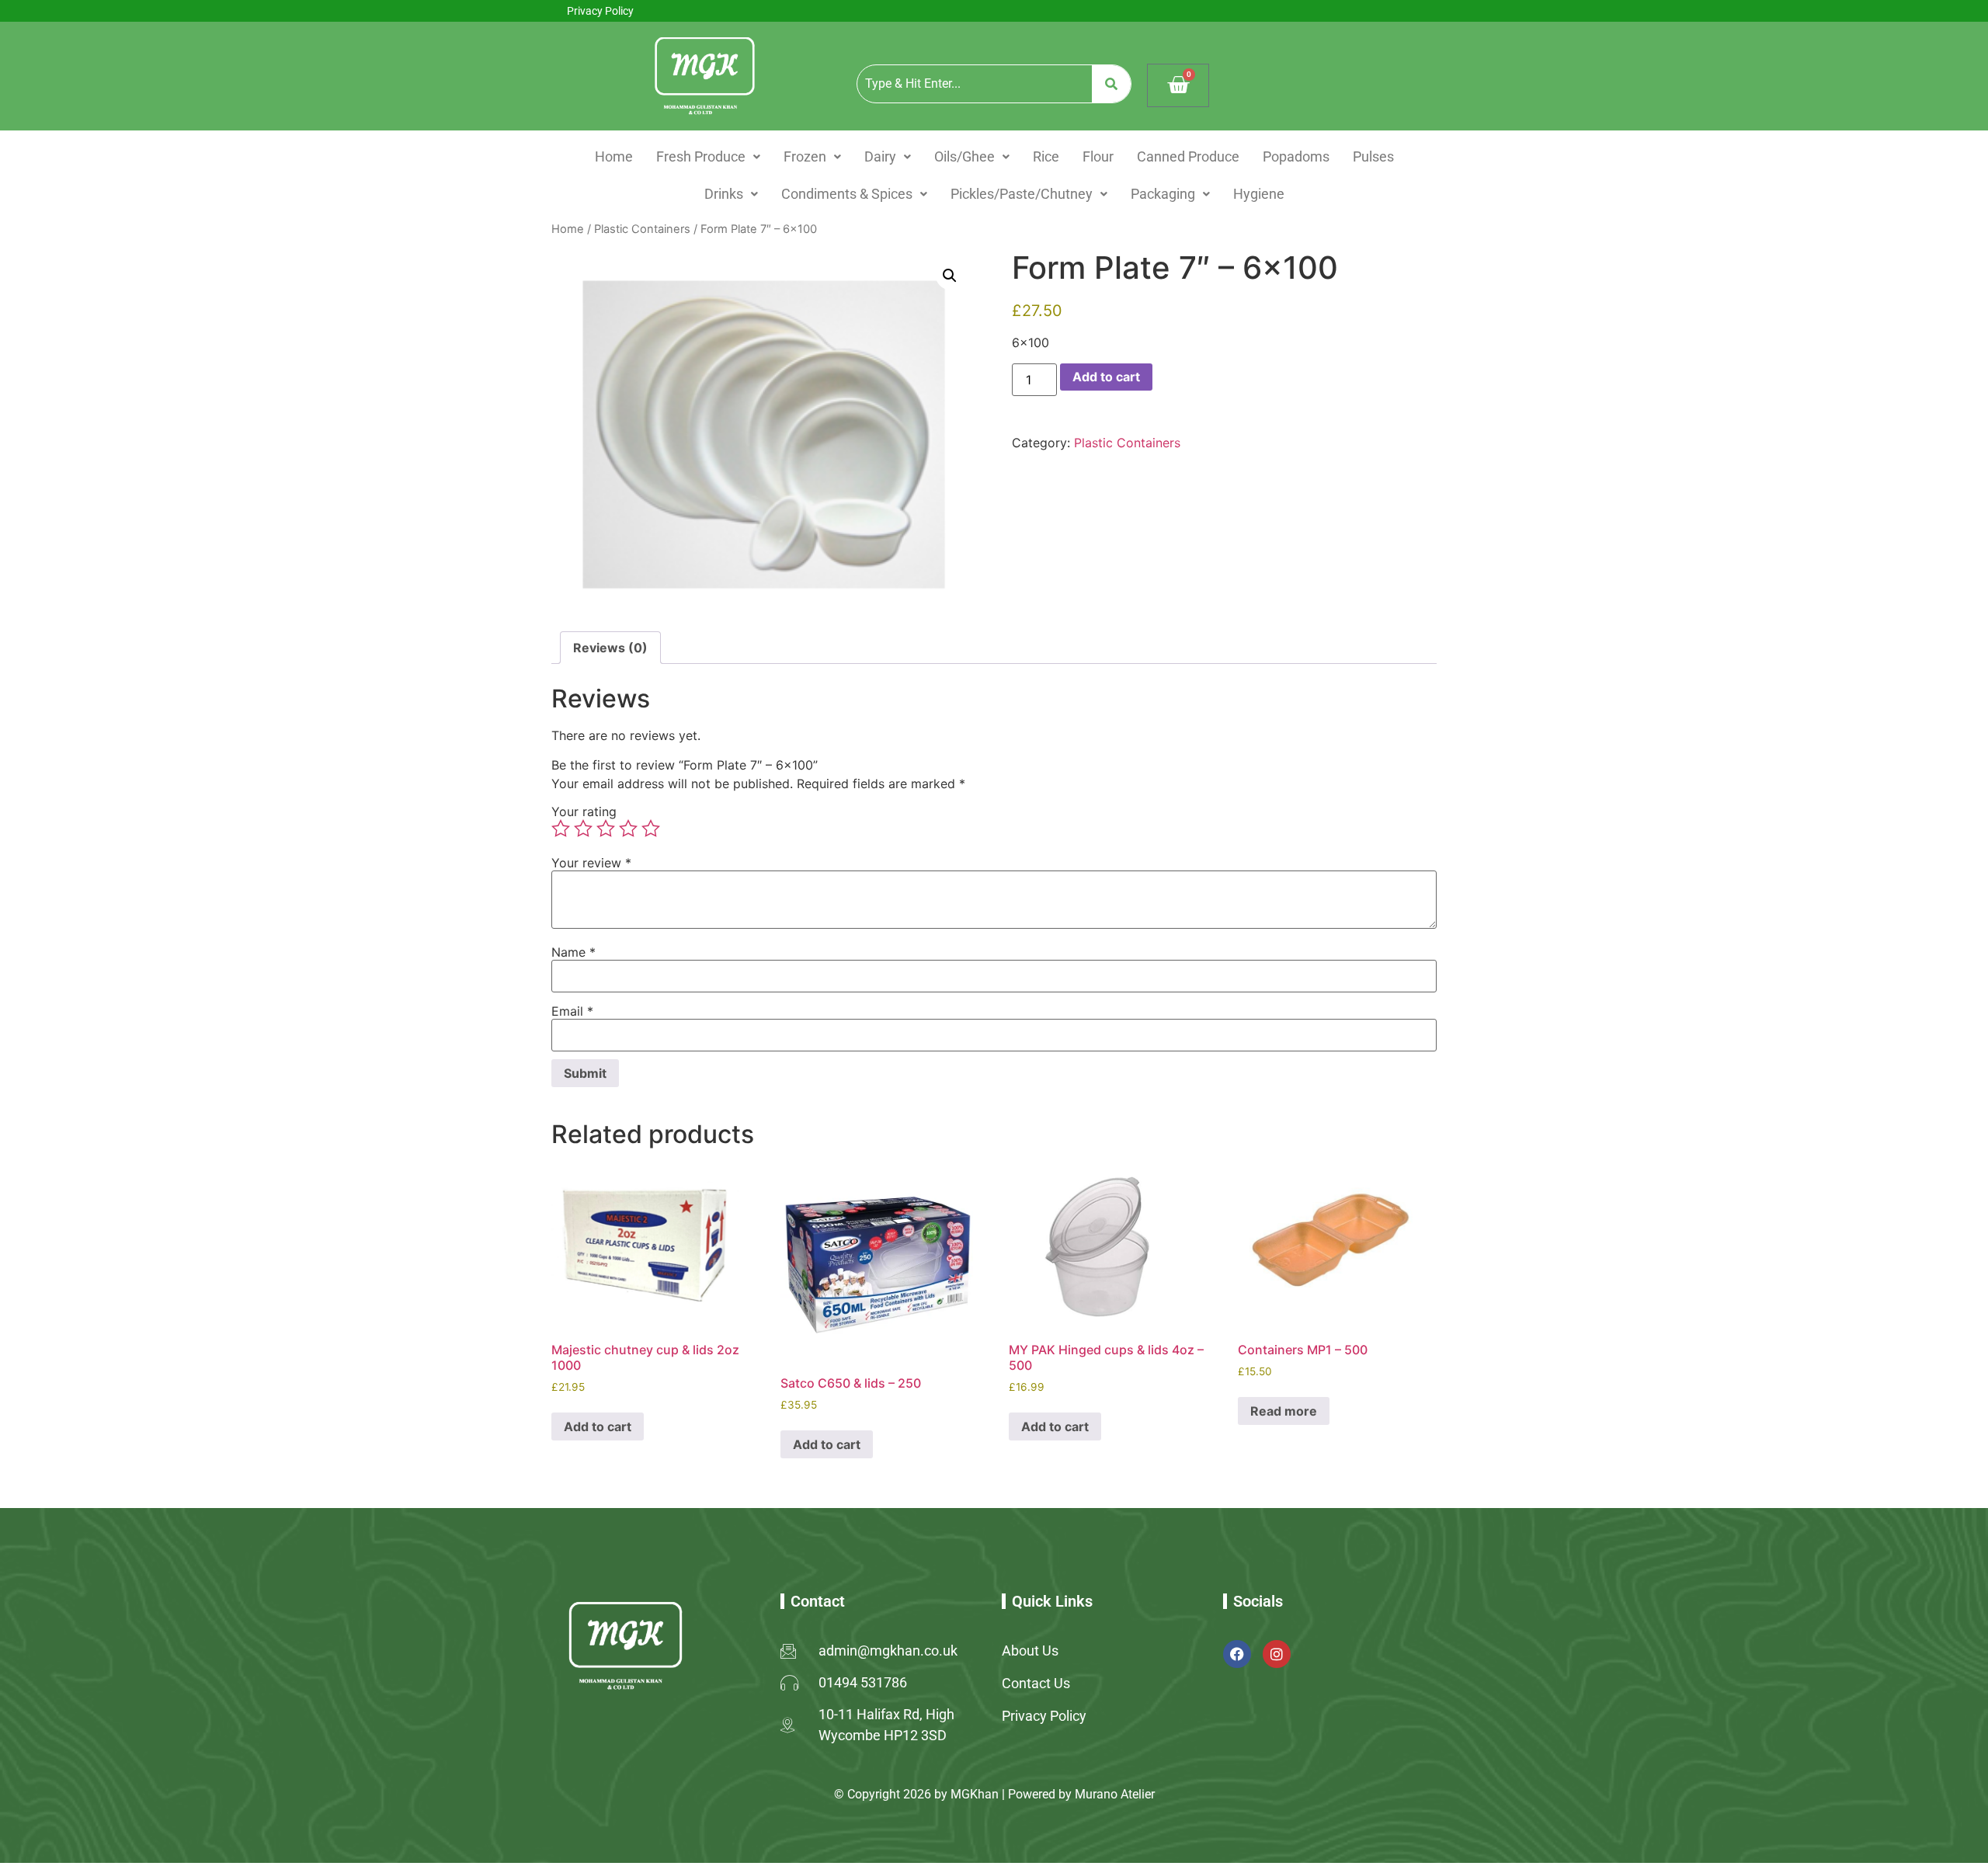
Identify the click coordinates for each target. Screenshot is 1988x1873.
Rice (1046, 156)
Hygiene (1259, 194)
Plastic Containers (642, 229)
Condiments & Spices (847, 194)
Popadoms (1296, 156)
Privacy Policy (600, 11)
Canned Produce (1188, 156)
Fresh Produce (701, 156)
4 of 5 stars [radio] (628, 829)
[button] (708, 157)
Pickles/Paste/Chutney (1022, 194)
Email (572, 1011)
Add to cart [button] (598, 1426)
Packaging (1163, 194)
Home (614, 156)
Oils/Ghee (964, 156)
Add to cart (1106, 377)
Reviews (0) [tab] (610, 648)
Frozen (805, 156)
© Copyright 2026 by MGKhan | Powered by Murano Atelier (994, 1794)
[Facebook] (1237, 1654)
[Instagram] (1277, 1654)
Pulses (1373, 156)
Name (573, 952)
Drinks (724, 194)
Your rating (584, 811)
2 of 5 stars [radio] (583, 829)
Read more (1284, 1411)
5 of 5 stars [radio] (651, 829)
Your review (591, 863)
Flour (1098, 156)
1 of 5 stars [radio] (561, 829)
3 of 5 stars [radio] (606, 829)
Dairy (880, 156)
